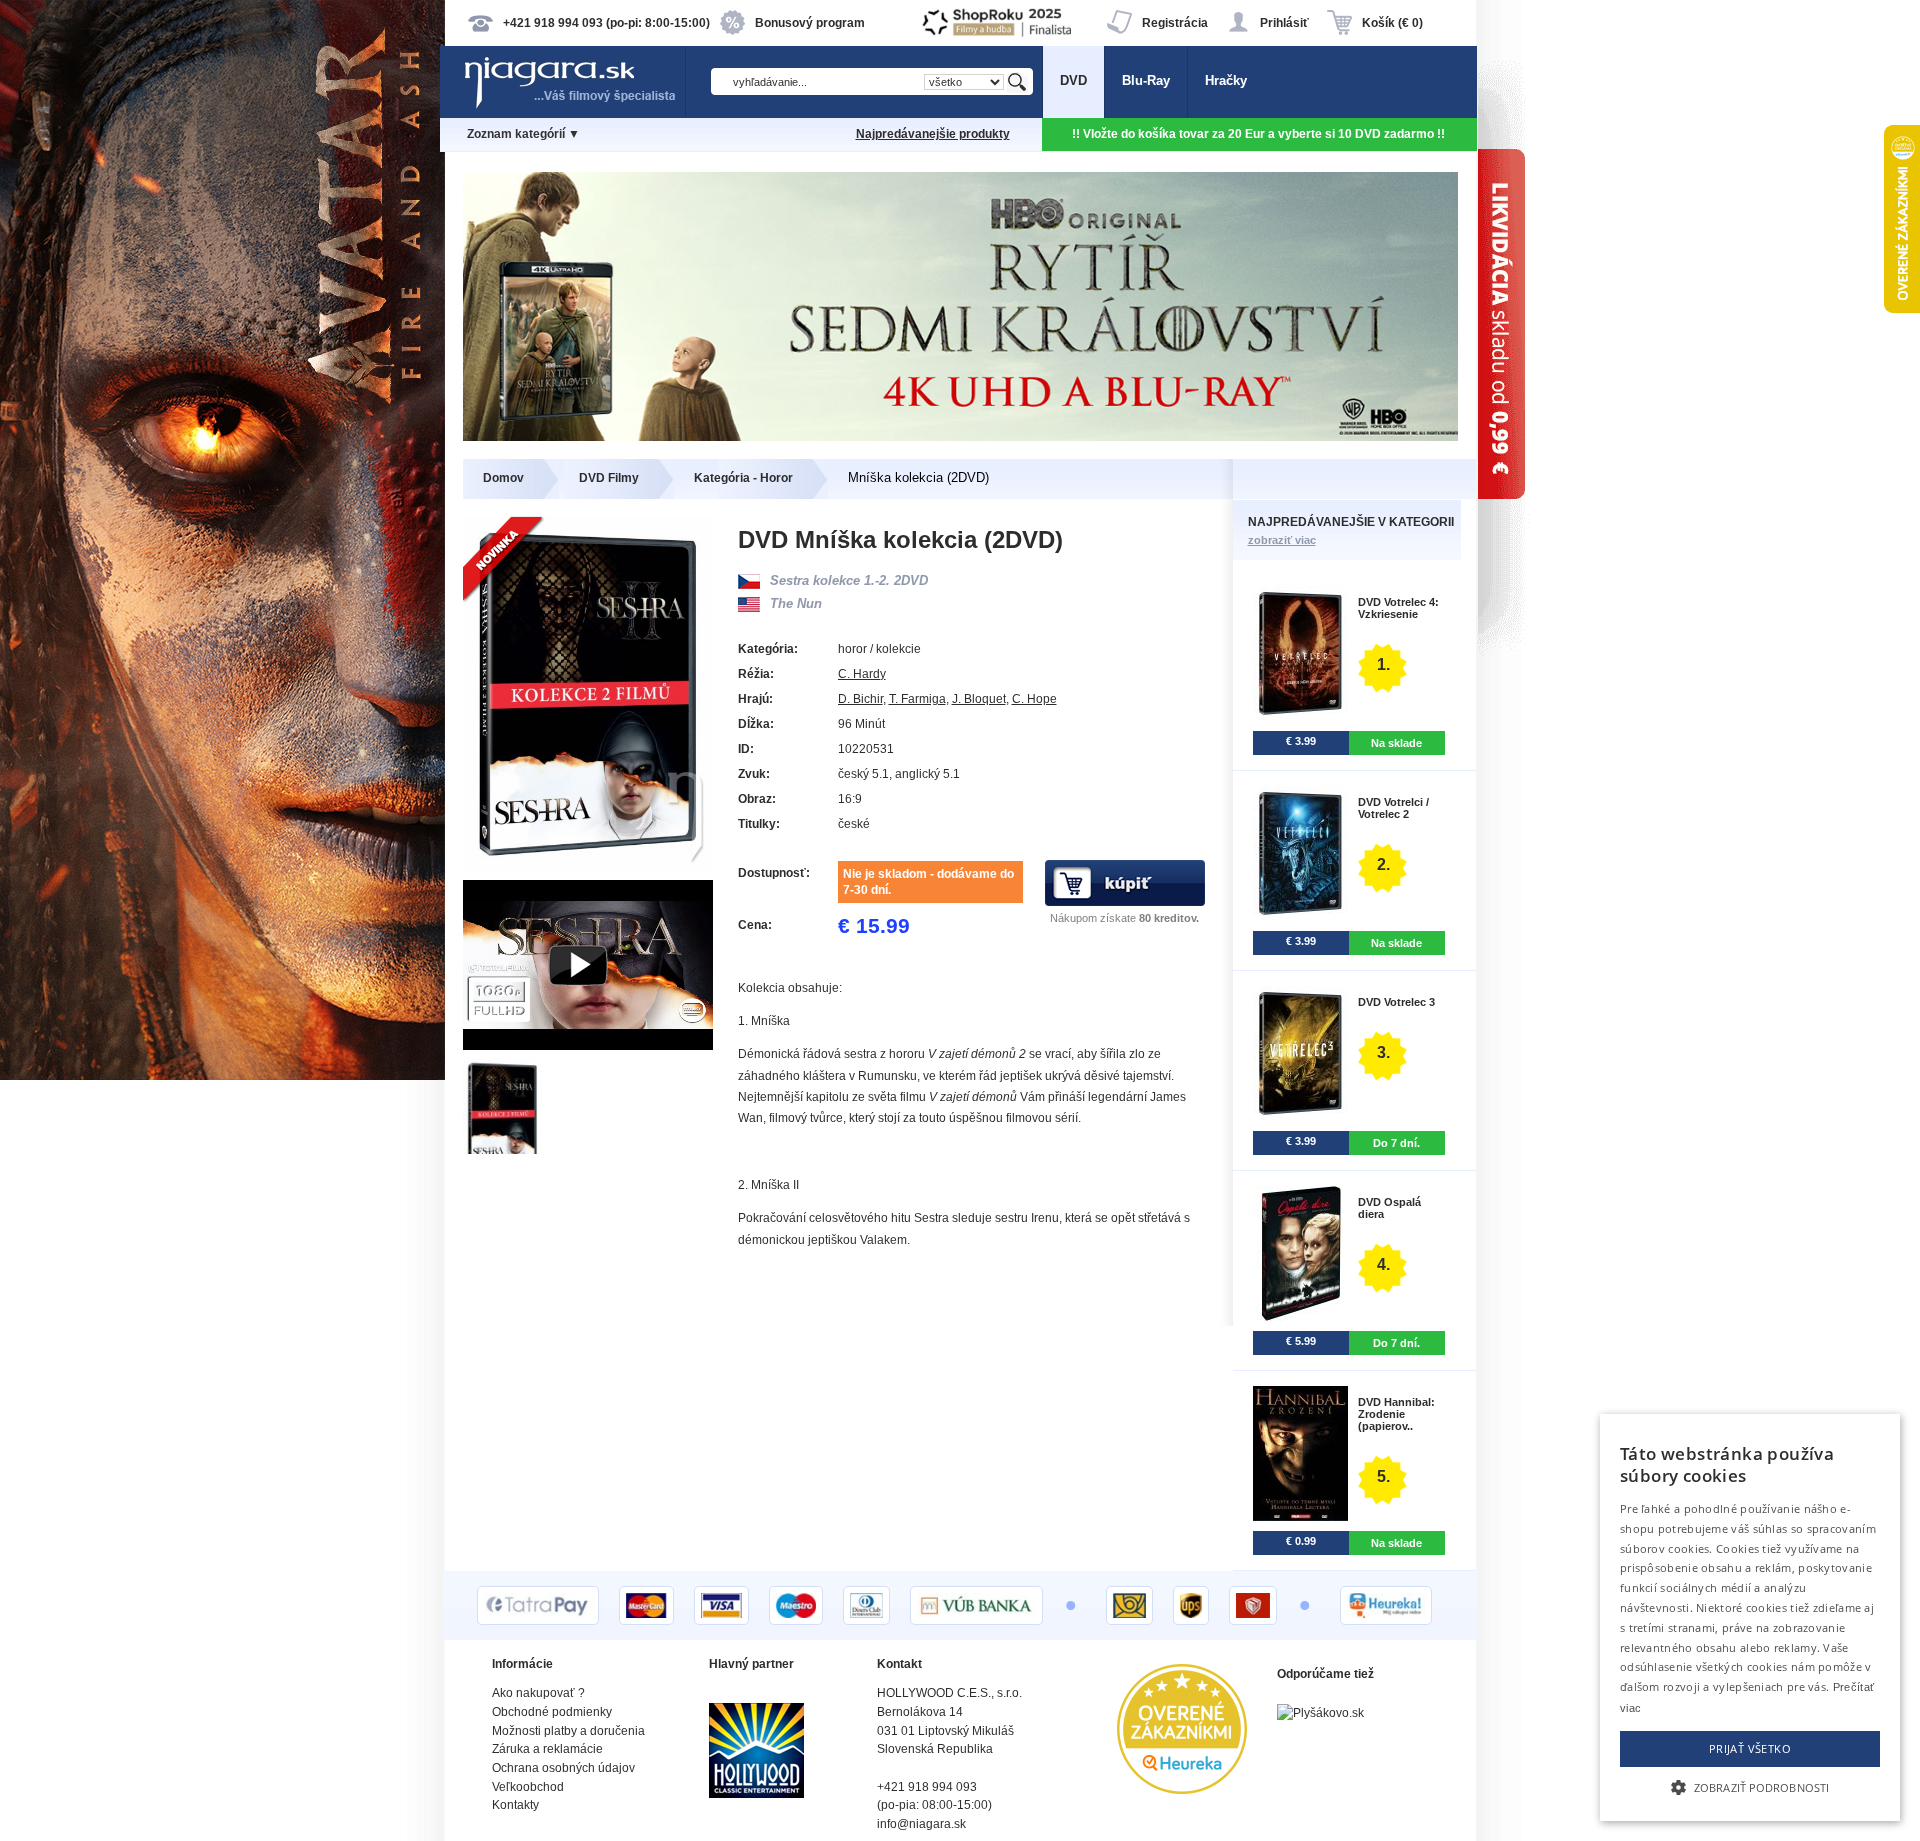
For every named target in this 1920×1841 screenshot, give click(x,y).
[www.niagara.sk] (574, 106)
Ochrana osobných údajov (563, 1768)
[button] (1750, 1786)
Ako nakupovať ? (538, 1693)
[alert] (1750, 1617)
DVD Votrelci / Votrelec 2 (1393, 808)
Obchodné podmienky (552, 1712)
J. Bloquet (979, 699)
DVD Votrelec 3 (1396, 1002)
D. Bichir (860, 699)
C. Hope (1034, 699)
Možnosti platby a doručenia (568, 1731)
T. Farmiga (917, 699)
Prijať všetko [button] (1750, 1748)
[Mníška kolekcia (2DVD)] (503, 1149)
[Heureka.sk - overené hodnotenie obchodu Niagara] (1182, 1789)
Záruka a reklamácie (547, 1749)
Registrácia (1175, 23)
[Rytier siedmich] (960, 436)
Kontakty (515, 1805)
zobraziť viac (1282, 540)
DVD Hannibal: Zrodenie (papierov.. (1396, 1414)
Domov (503, 478)
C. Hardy (862, 674)
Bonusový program (810, 23)
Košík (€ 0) (1392, 23)
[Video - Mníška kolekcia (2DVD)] (588, 1045)
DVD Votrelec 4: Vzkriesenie (1398, 608)
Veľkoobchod (528, 1787)
